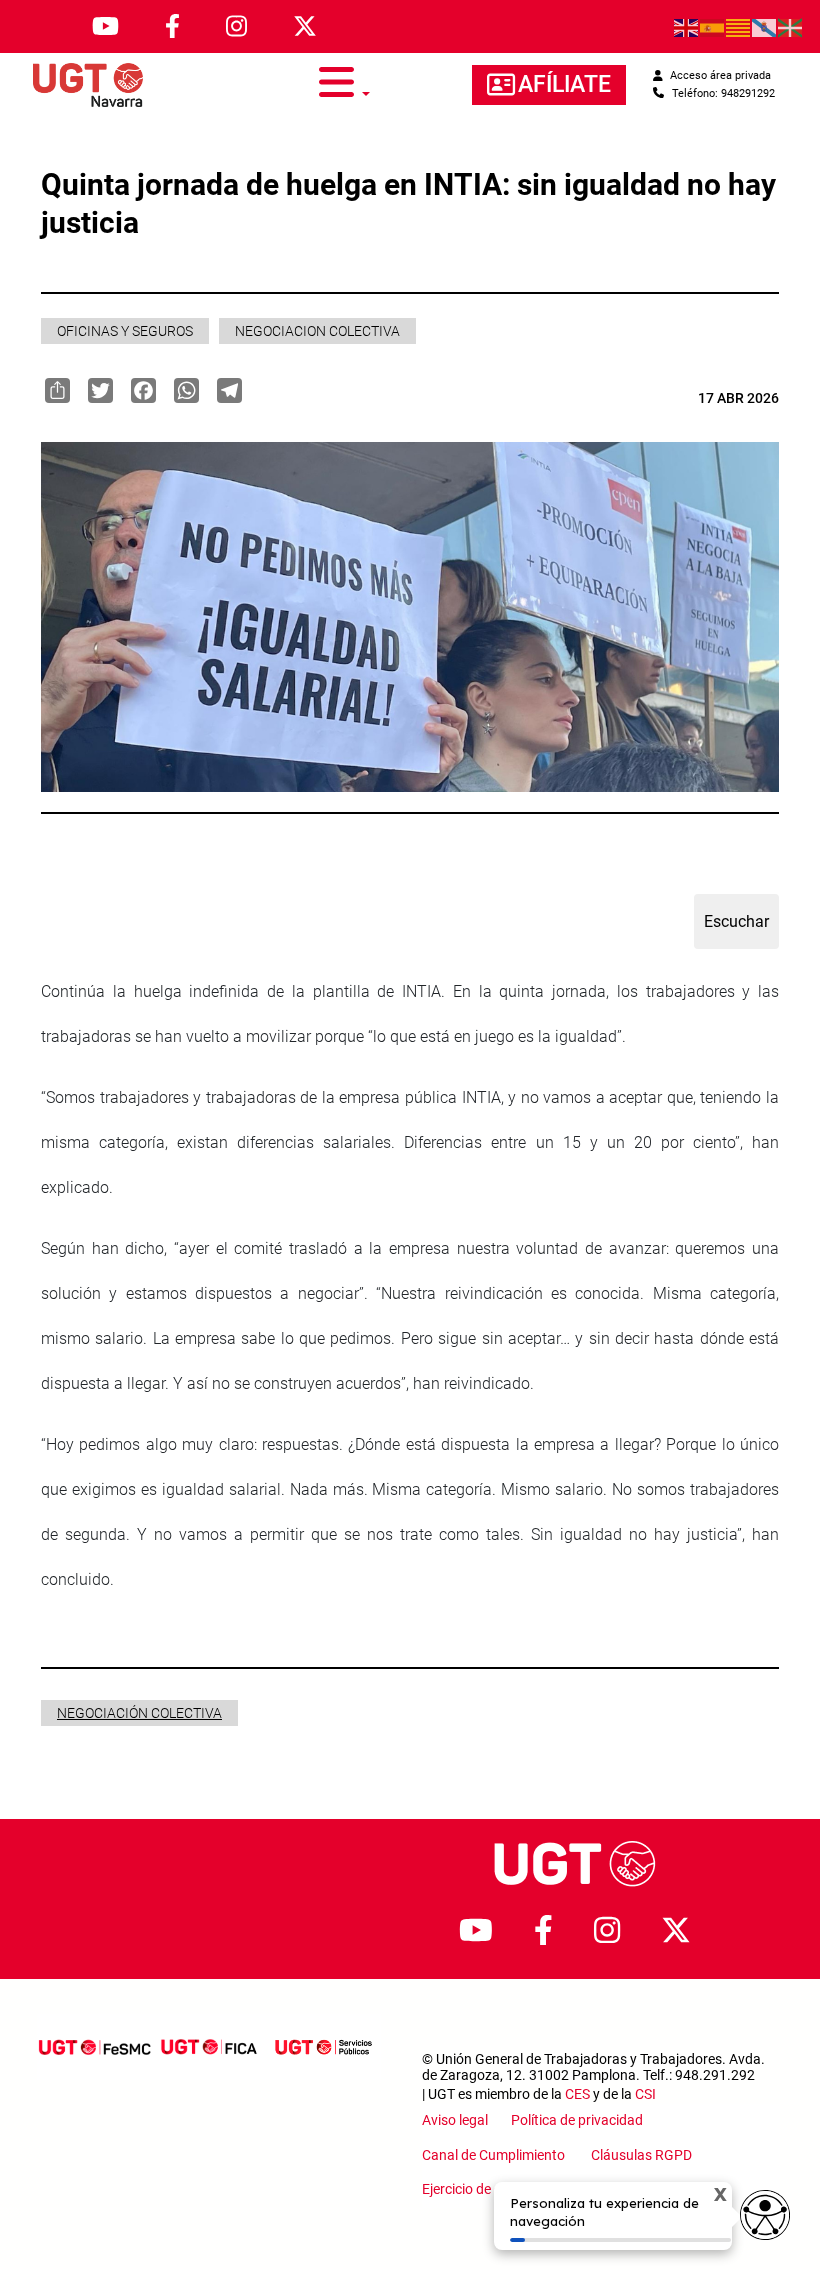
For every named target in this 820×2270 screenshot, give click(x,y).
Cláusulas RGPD (641, 2155)
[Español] (713, 27)
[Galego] (765, 27)
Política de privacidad (577, 2120)
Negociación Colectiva (139, 1713)
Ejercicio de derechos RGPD (506, 2189)
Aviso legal (456, 2120)
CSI (645, 2094)
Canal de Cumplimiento (496, 2155)
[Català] (739, 27)
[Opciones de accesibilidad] (765, 2215)
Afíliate (564, 84)
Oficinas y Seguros (125, 331)
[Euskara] (791, 27)
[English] (687, 27)
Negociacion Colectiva (317, 331)
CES (577, 2094)
